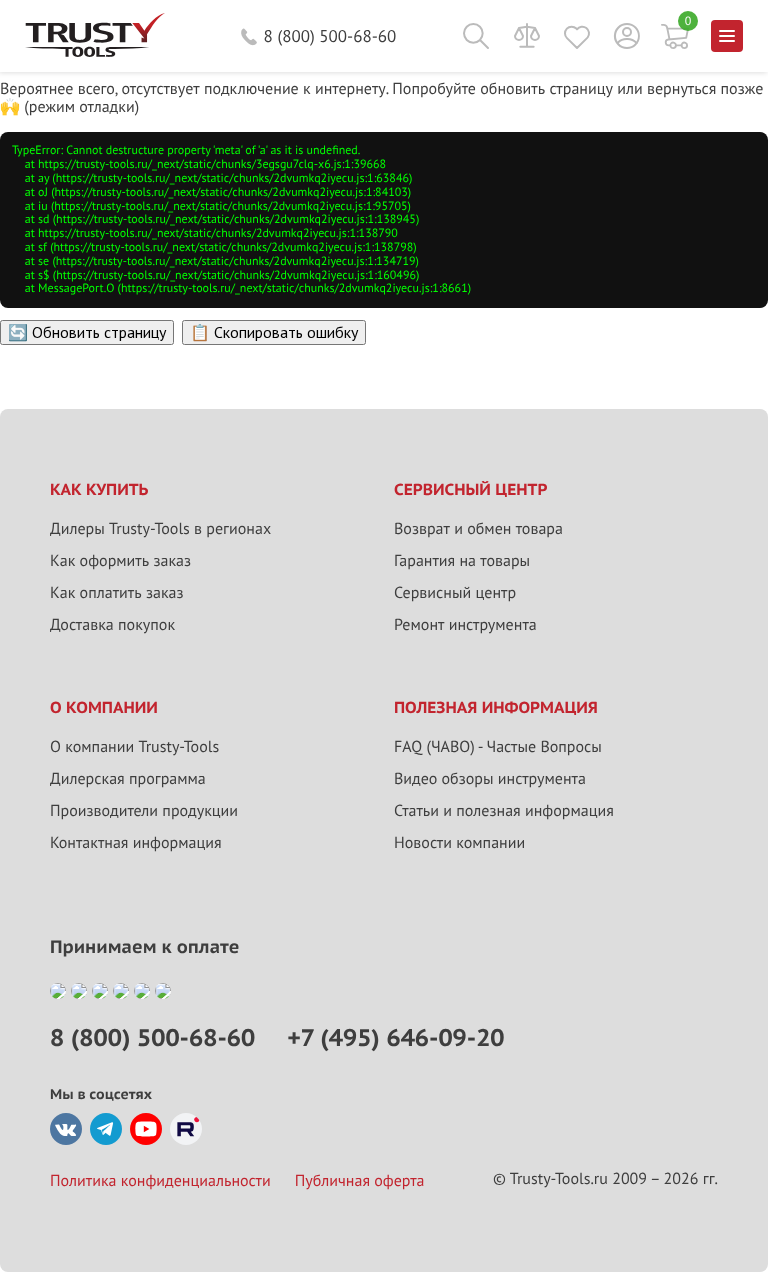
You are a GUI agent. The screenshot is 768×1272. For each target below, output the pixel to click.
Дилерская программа (128, 779)
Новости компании (459, 843)
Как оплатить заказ (117, 593)
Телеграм (106, 1129)
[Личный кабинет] (627, 36)
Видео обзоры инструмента (490, 779)
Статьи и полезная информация (504, 811)
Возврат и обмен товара (478, 529)
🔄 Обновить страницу (87, 332)
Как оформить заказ (120, 561)
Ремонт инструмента (465, 625)
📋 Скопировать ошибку (274, 332)
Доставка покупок (112, 625)
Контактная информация (136, 843)
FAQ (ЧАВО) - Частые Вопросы (498, 747)
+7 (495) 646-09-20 (395, 1037)
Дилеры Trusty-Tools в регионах (160, 529)
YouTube (146, 1129)
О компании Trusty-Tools (134, 747)
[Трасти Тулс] (95, 52)
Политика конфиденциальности (160, 1181)
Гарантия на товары (462, 561)
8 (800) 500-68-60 (330, 36)
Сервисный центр (455, 593)
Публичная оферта (360, 1181)
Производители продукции (144, 811)
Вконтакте (66, 1129)
